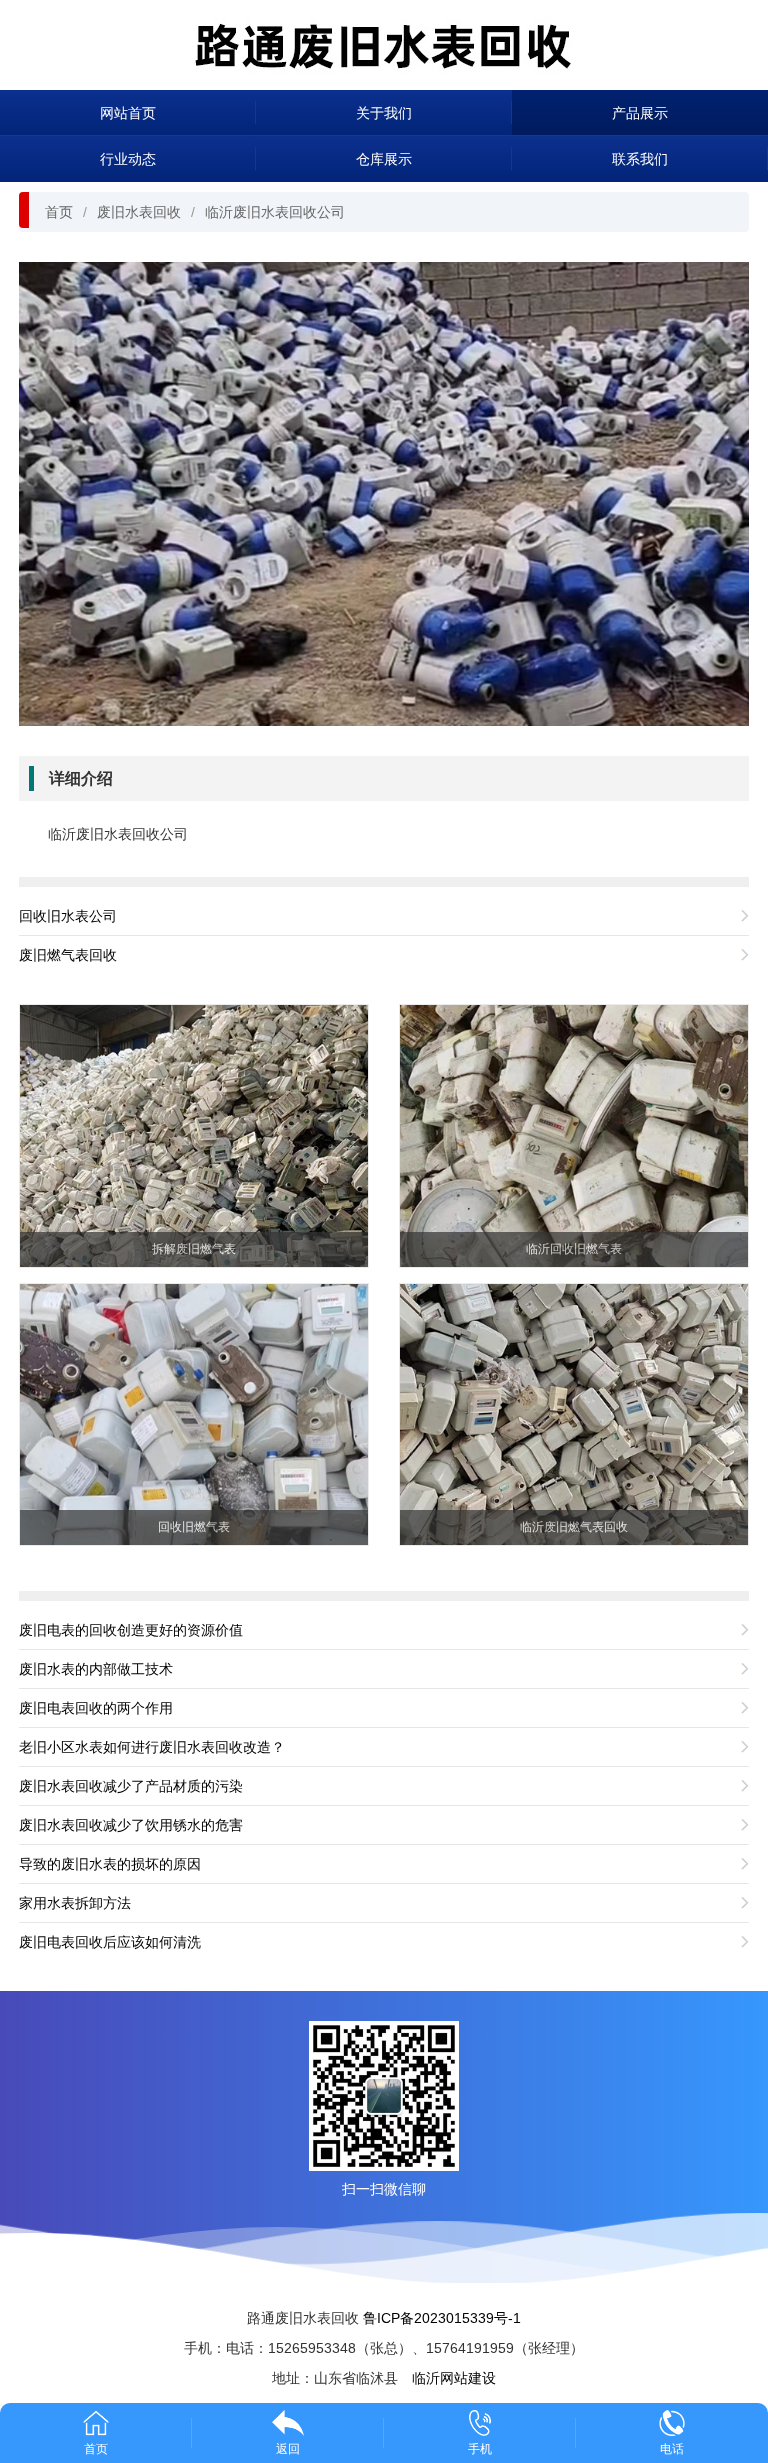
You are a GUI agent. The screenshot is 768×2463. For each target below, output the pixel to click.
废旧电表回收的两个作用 (96, 1708)
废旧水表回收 (139, 212)
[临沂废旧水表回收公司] (384, 493)
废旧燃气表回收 (68, 955)
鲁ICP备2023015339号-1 (442, 2318)
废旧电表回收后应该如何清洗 (110, 1942)
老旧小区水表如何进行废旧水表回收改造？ (152, 1747)
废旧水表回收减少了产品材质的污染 (131, 1786)
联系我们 (640, 159)
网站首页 (128, 113)
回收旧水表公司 (68, 916)
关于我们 (384, 113)
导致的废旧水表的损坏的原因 (110, 1864)
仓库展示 (384, 159)
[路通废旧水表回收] (384, 43)
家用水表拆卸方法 (75, 1903)
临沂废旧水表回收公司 (275, 212)
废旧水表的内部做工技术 (96, 1669)
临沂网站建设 (454, 2378)
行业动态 (128, 159)
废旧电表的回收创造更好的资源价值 (131, 1630)
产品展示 (640, 113)
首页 (59, 212)
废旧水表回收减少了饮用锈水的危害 (131, 1825)
